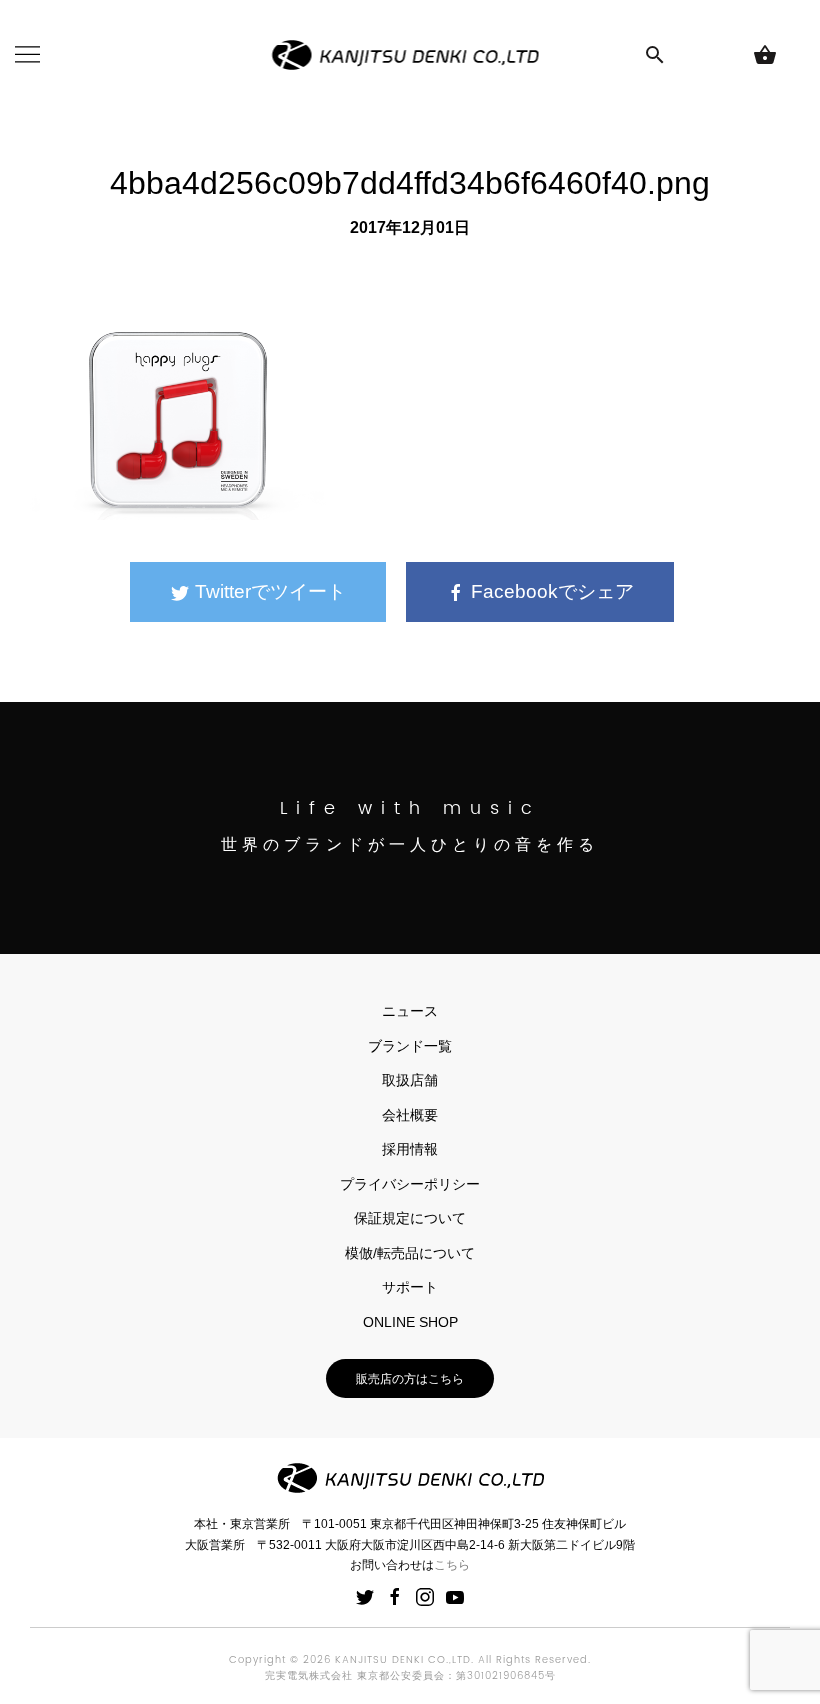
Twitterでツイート (268, 591)
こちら (452, 1565)
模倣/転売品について (410, 1253)
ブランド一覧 (410, 1046)
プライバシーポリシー (410, 1184)
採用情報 (410, 1149)
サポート (410, 1287)
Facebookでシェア (550, 591)
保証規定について (410, 1218)
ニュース (410, 1011)
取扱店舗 (410, 1080)
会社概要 (410, 1115)
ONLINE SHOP (410, 1322)
